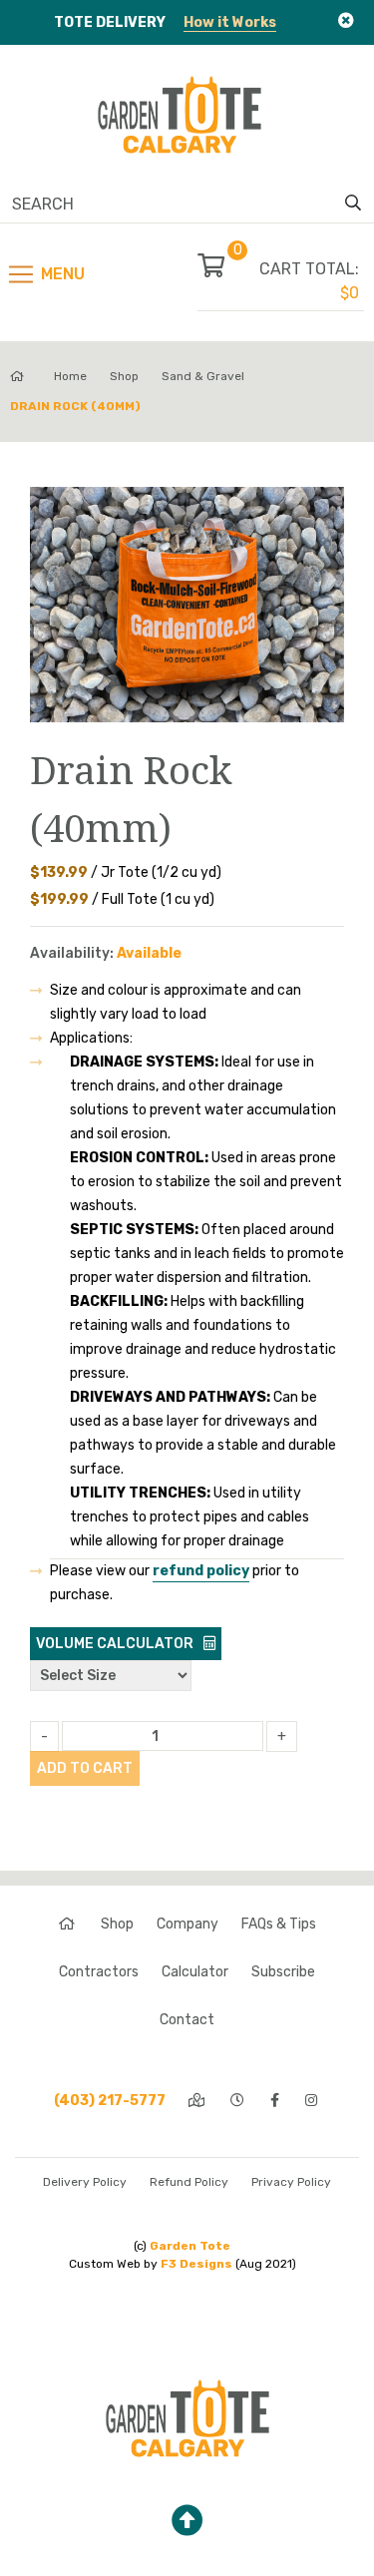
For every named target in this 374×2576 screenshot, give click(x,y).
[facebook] (276, 2101)
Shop (124, 376)
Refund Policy (189, 2182)
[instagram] (313, 2101)
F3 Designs (196, 2264)
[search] (353, 204)
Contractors (99, 1972)
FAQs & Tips (279, 1924)
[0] (228, 269)
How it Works (230, 22)
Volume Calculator (115, 1644)
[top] (187, 2521)
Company (187, 1924)
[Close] (346, 20)
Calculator (195, 1972)
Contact (187, 2020)
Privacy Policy (291, 2182)
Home (70, 376)
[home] (68, 1924)
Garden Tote (190, 2246)
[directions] (198, 2101)
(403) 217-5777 (110, 2101)
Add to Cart (85, 1768)
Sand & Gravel (203, 376)
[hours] (239, 2101)
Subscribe (283, 1972)
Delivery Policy (85, 2182)
